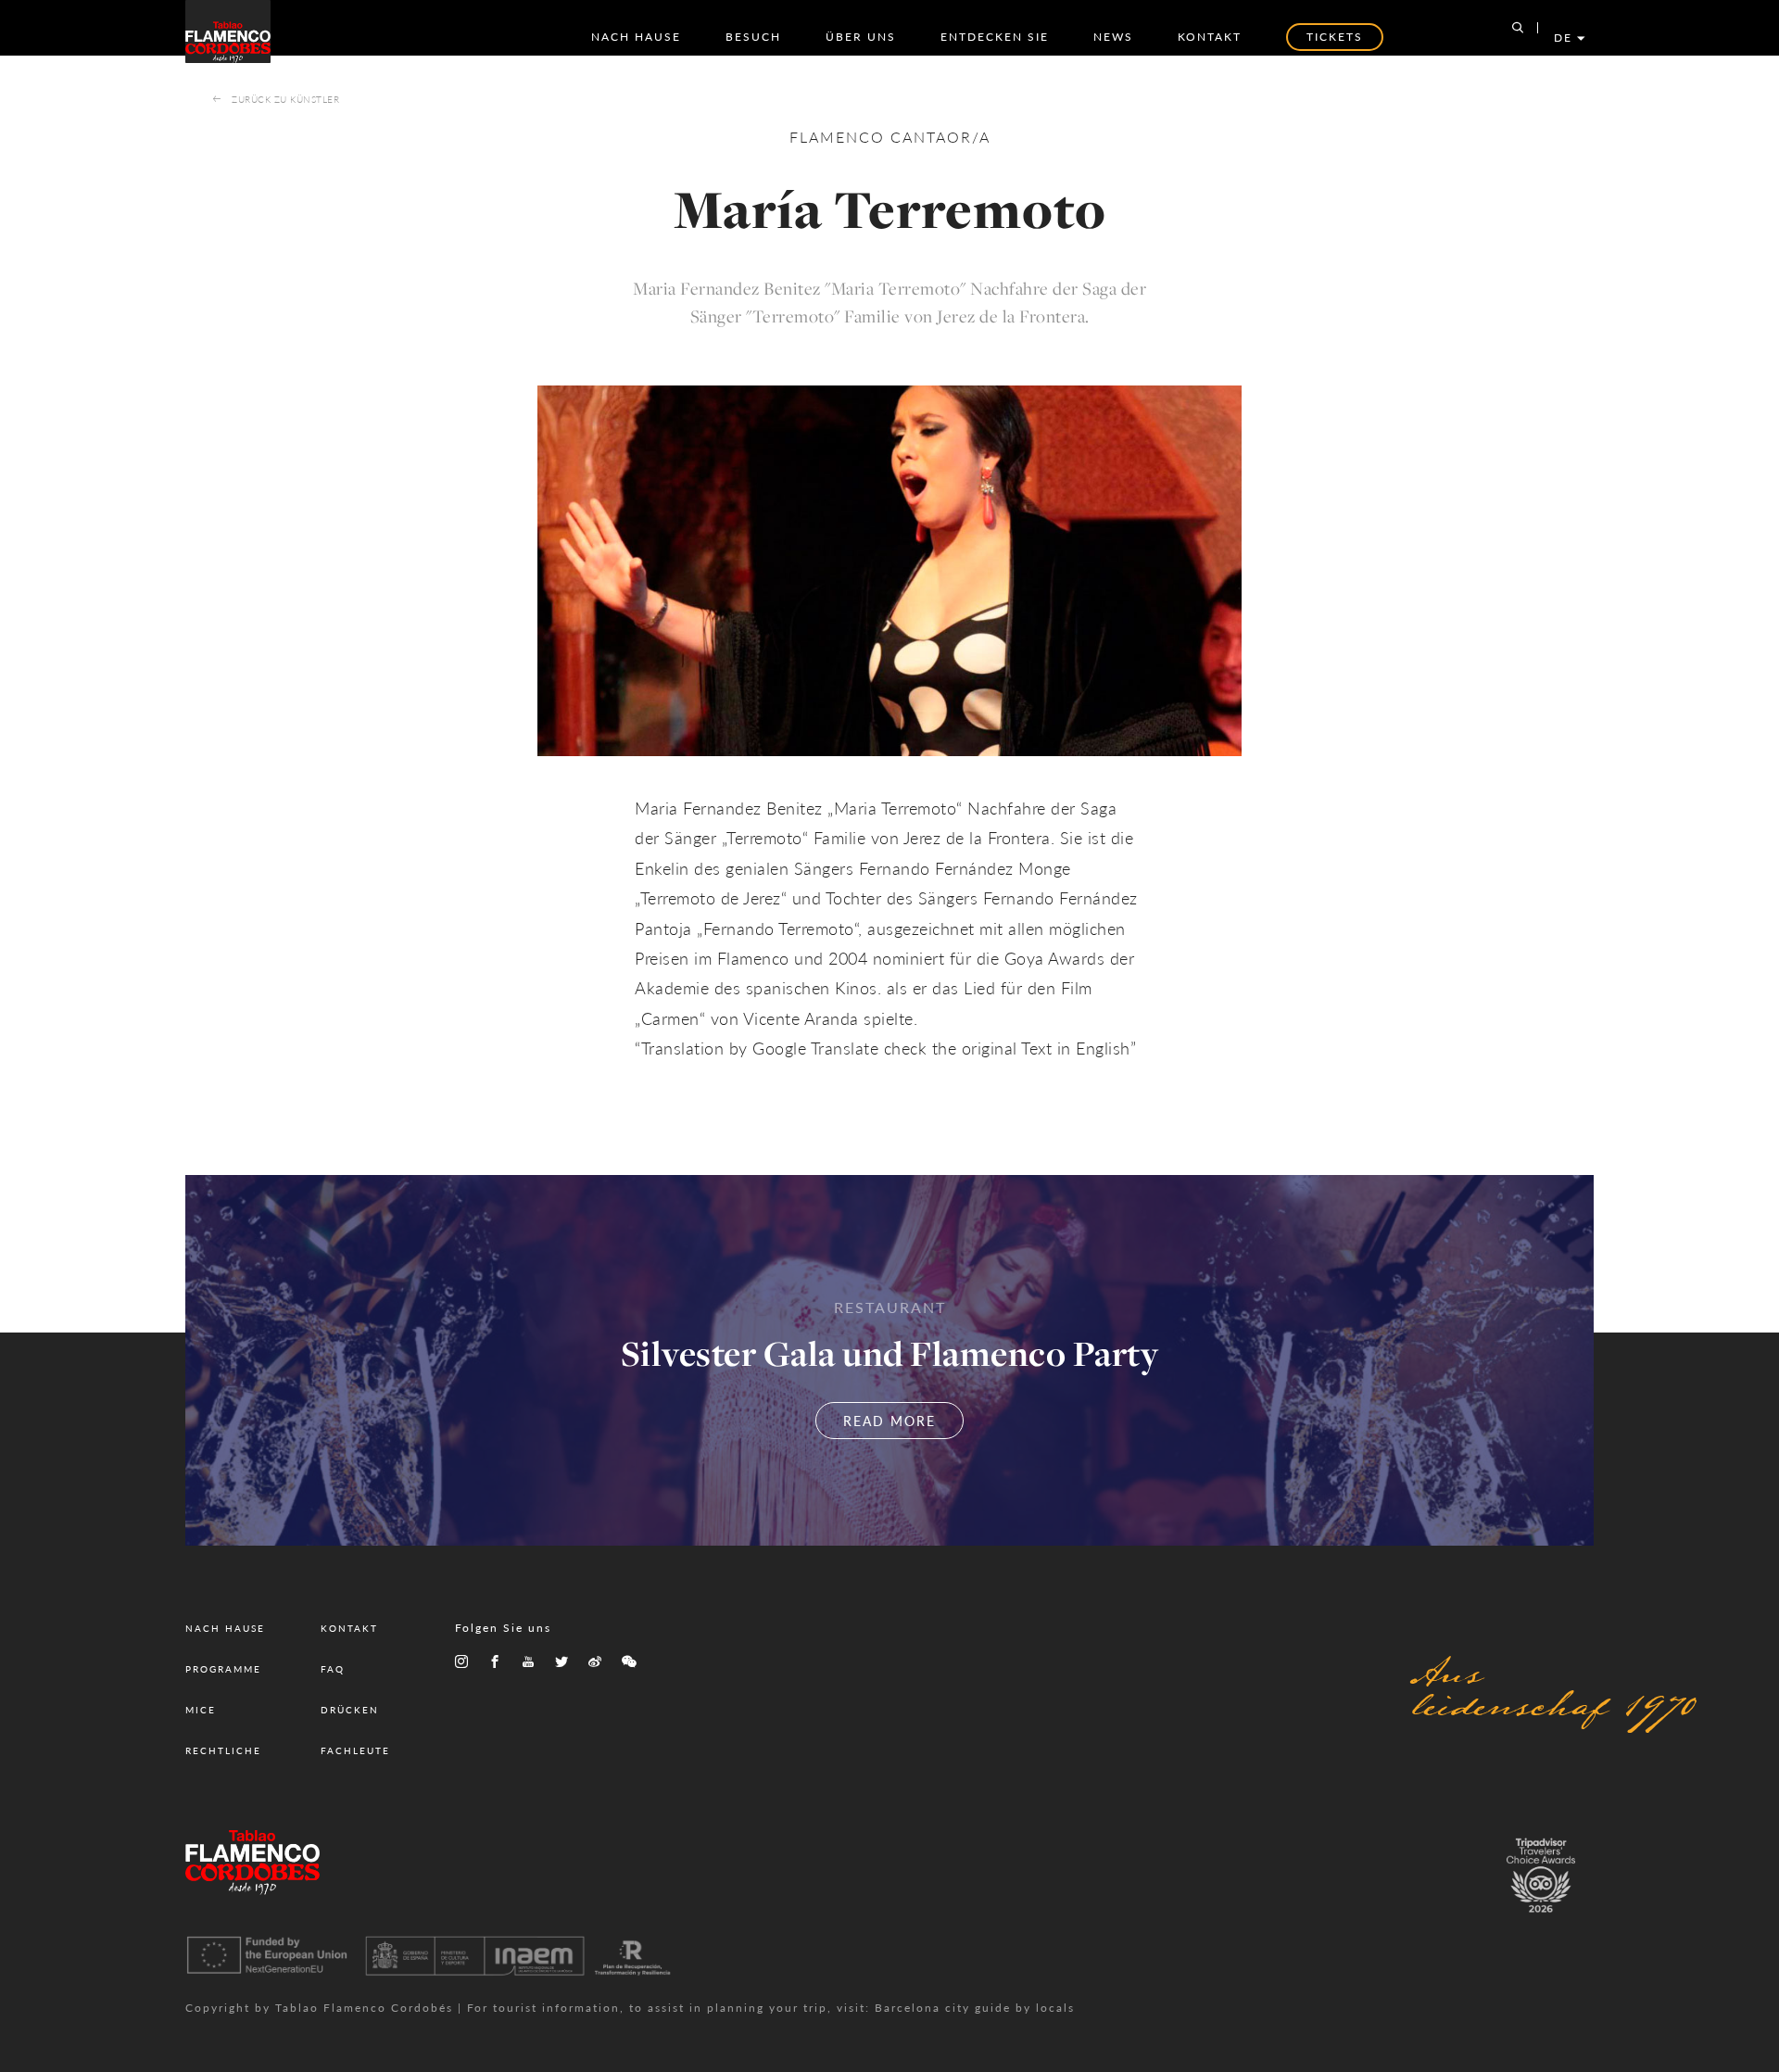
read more (889, 1421)
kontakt (1210, 37)
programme (223, 1669)
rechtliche (223, 1750)
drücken (350, 1710)
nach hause (636, 37)
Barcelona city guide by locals (975, 2008)
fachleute (355, 1750)
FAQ (333, 1669)
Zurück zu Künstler (285, 99)
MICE (201, 1710)
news (1113, 37)
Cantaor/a (940, 137)
